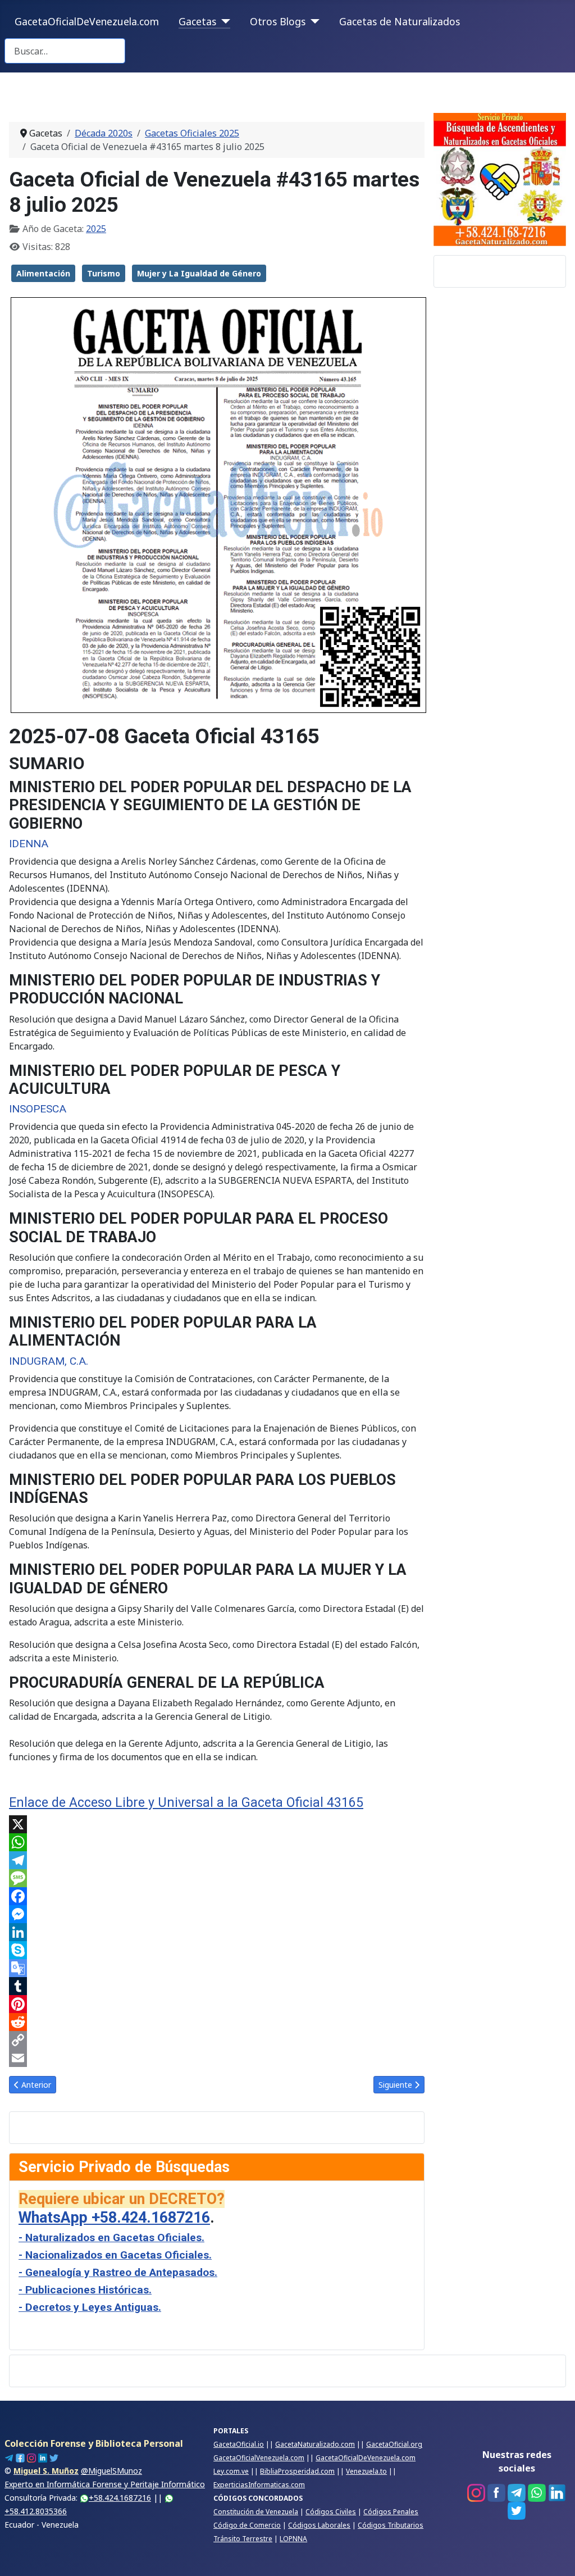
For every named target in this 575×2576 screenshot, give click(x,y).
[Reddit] (217, 2022)
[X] (217, 1824)
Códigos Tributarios (391, 2525)
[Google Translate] (217, 1968)
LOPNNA (293, 2539)
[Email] (217, 2058)
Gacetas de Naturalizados (400, 21)
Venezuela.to (366, 2471)
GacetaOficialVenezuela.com (259, 2458)
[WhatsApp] (217, 1842)
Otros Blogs (278, 21)
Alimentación (43, 273)
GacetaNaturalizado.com (315, 2444)
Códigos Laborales (319, 2525)
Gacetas (197, 21)
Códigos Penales (391, 2512)
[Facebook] (217, 1896)
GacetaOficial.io (239, 2444)
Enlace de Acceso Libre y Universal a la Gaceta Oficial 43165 (186, 1803)
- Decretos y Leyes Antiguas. (90, 2307)
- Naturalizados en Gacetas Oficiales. (111, 2237)
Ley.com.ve (231, 2471)
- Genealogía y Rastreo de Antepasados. (118, 2272)
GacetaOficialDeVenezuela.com (87, 21)
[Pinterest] (217, 2004)
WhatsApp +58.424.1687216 (114, 2218)
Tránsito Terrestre (243, 2539)
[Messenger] (217, 1914)
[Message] (217, 1878)
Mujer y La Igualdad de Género (199, 273)
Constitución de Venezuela (256, 2512)
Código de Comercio (247, 2525)
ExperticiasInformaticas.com (259, 2485)
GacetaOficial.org (394, 2444)
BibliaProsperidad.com (297, 2471)
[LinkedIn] (217, 1932)
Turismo (104, 273)
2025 (96, 229)
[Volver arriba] (555, 2555)
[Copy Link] (217, 2040)
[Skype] (217, 1950)
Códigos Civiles (331, 2512)
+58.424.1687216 (120, 2498)
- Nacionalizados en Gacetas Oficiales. (115, 2255)
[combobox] (65, 51)
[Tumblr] (217, 1986)
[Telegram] (217, 1860)
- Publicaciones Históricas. (85, 2290)
